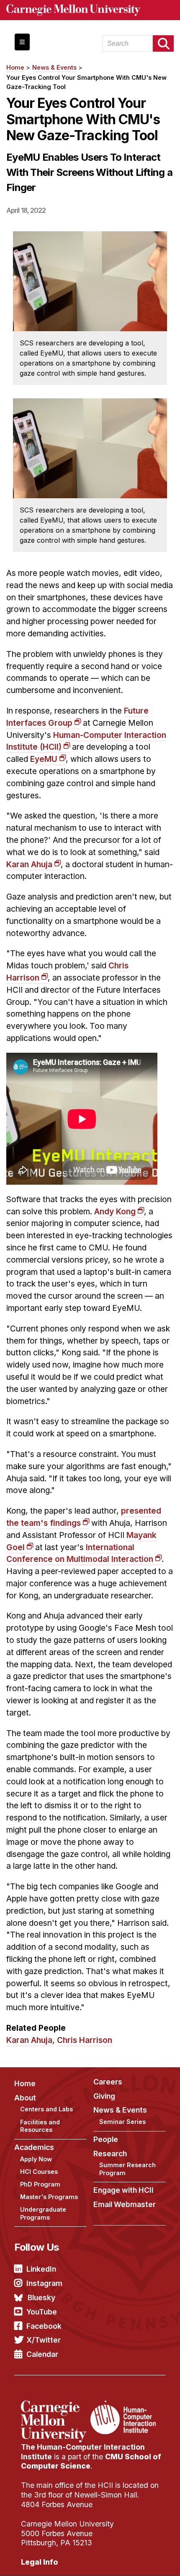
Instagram (44, 2283)
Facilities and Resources (40, 2126)
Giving (104, 2096)
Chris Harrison (85, 2040)
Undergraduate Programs (43, 2213)
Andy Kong (115, 1211)
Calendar (42, 2354)
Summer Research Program (127, 2169)
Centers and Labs (46, 2109)
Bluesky (41, 2297)
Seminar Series (122, 2122)
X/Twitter (44, 2340)
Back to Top (138, 2559)
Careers (108, 2082)
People (106, 2139)
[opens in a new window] (55, 2406)
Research (110, 2154)
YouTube (42, 2312)
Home (15, 67)
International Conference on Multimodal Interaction (80, 1553)
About (25, 2098)
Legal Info (40, 2562)
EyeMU (44, 759)
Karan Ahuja (29, 864)
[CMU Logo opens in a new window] (90, 10)
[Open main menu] (22, 42)
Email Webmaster (125, 2204)
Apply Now (36, 2159)
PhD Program (40, 2184)
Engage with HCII (123, 2190)
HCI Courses (39, 2172)
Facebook (44, 2326)
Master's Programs (49, 2197)
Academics (34, 2147)
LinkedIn (41, 2269)
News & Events (54, 67)
